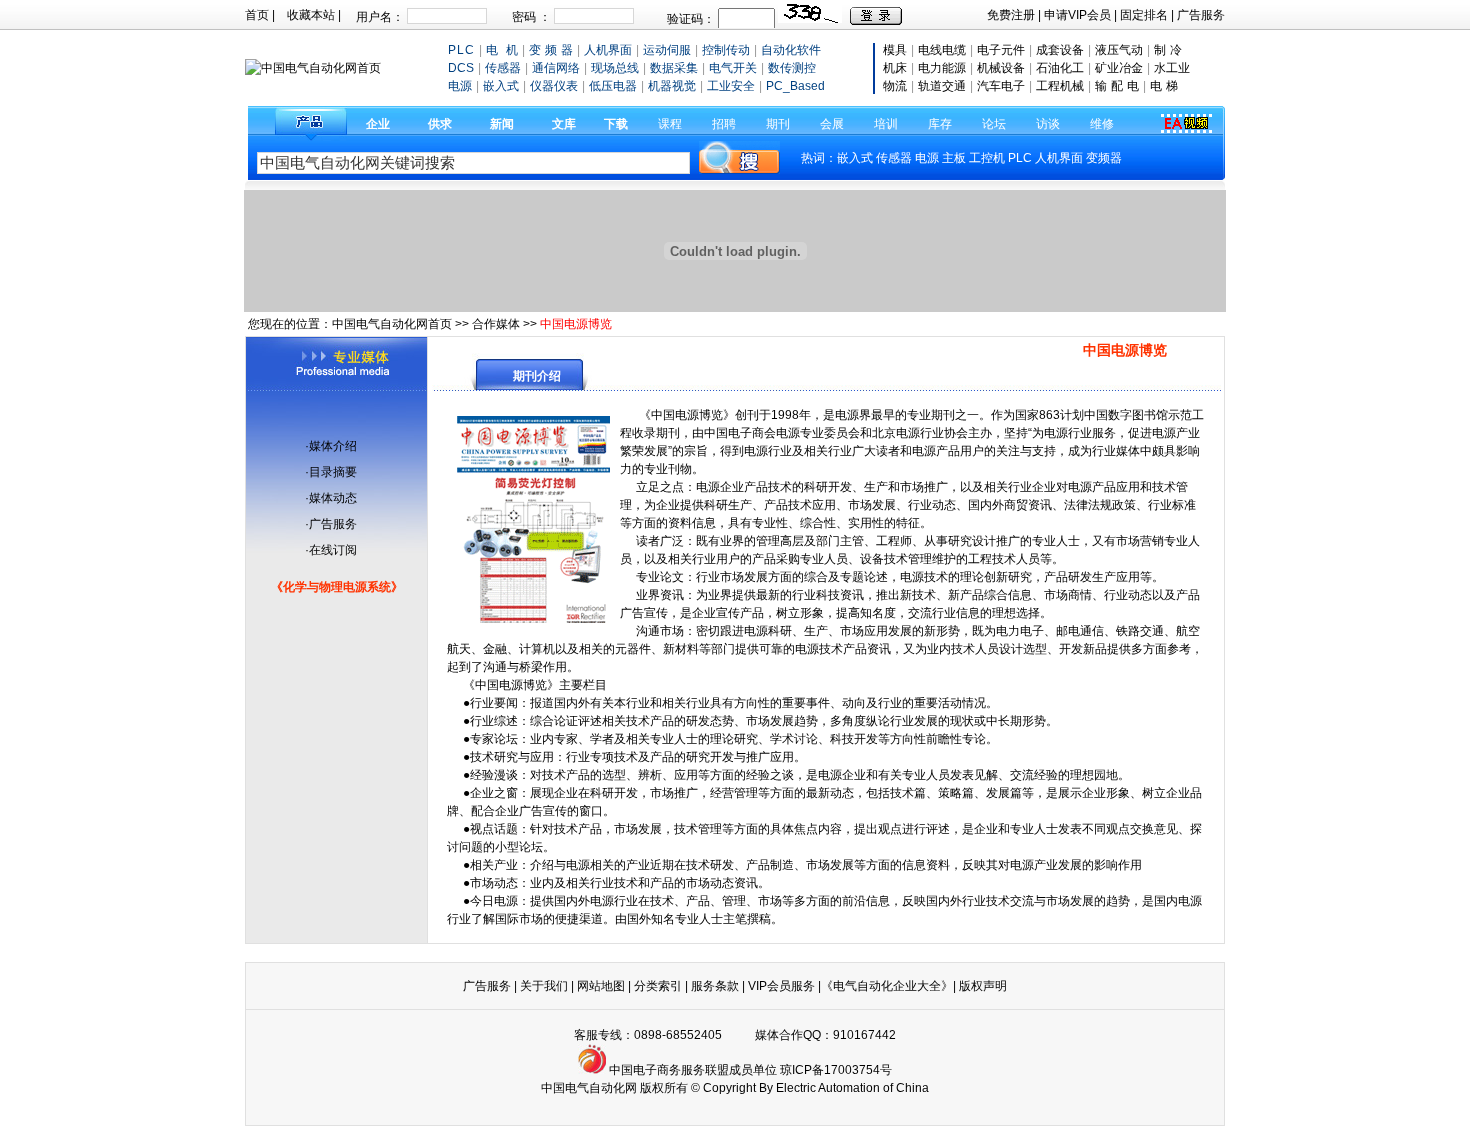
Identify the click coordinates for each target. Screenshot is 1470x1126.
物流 (895, 86)
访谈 (1048, 124)
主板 (954, 158)
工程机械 (1060, 86)
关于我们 (545, 986)
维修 (1102, 124)
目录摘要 (333, 472)
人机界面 (1059, 158)
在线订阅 (333, 550)
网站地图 (601, 986)
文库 (564, 124)
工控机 (988, 158)
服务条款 (715, 986)
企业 (378, 124)
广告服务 (1201, 15)
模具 (895, 50)
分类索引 (658, 986)
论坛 (994, 124)
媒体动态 (333, 498)
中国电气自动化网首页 (392, 324)
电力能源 (942, 68)
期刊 (778, 124)
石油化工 (1060, 68)
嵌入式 (855, 158)
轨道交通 (942, 86)
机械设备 (1001, 68)
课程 (670, 124)
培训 (886, 124)
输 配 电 (1117, 86)
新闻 (502, 124)
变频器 (1104, 158)
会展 (832, 124)
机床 (895, 68)
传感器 (894, 158)
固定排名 (1144, 15)
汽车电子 (1001, 86)
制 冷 (1168, 50)
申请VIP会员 (1077, 15)
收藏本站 (311, 15)
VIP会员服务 (781, 986)
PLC (1020, 158)
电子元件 (1001, 50)
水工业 (1172, 68)
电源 (927, 158)
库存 (940, 124)
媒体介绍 (333, 446)
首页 (257, 15)
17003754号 (858, 1070)
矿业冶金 (1119, 68)
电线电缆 (942, 50)
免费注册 (1011, 15)
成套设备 (1060, 50)
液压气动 (1119, 50)
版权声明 (983, 986)
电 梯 (1164, 86)
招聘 (724, 124)
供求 (440, 124)
